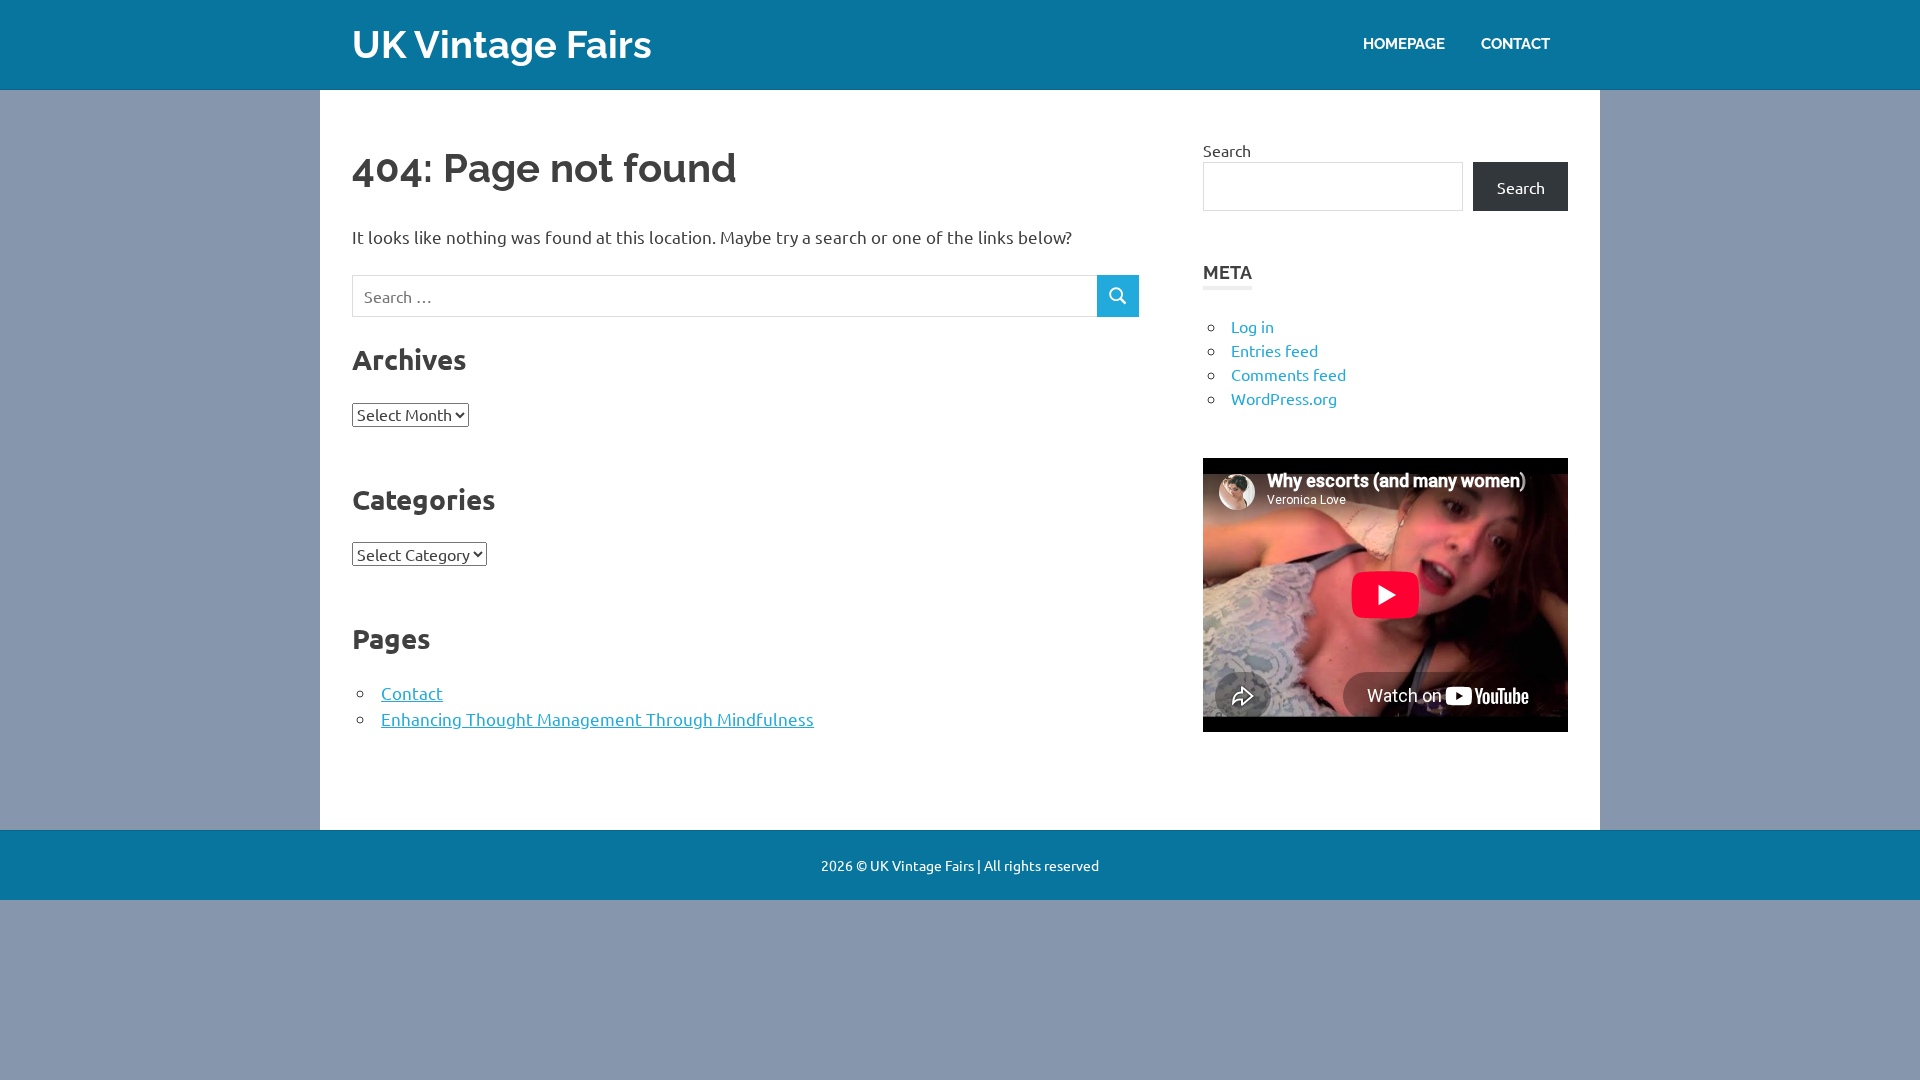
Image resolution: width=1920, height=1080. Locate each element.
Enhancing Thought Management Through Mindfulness (597, 718)
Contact (1515, 44)
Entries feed (1274, 350)
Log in (1252, 326)
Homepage (1404, 44)
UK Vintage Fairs (502, 44)
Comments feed (1288, 374)
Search (1227, 150)
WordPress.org (1284, 398)
